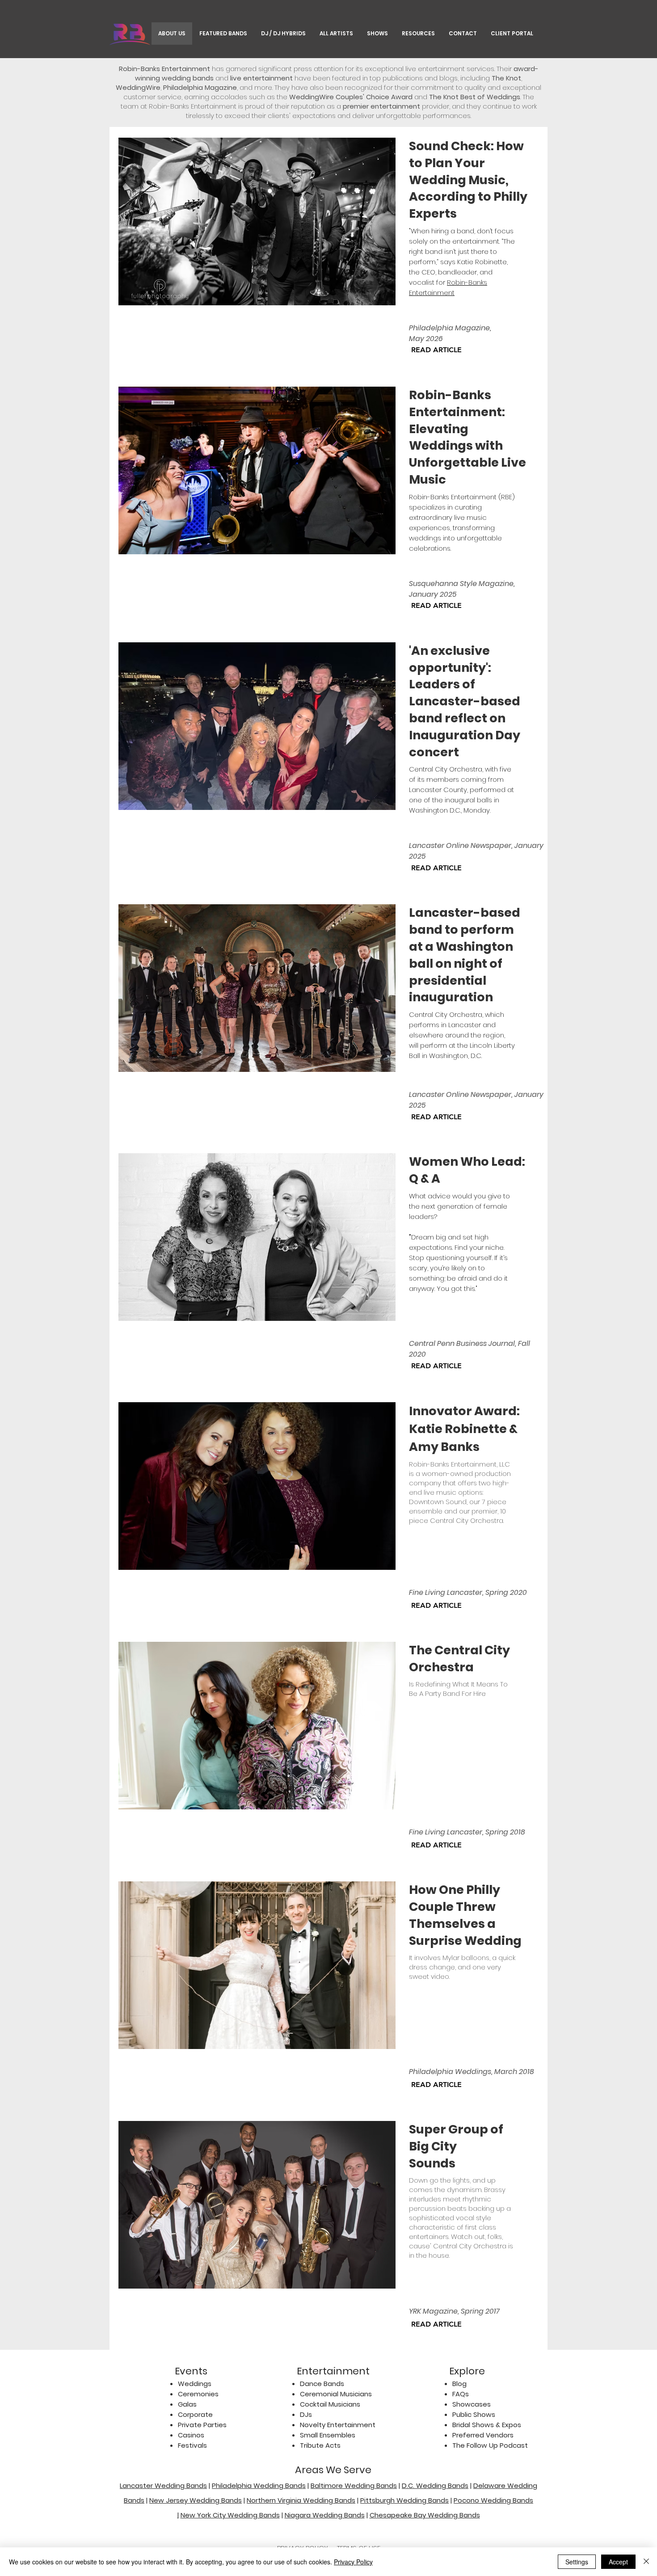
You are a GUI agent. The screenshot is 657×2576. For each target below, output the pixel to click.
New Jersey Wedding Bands (196, 2500)
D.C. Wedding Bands (435, 2485)
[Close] (646, 2562)
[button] (377, 34)
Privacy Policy (353, 2562)
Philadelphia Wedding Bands (259, 2485)
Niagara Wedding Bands (325, 2515)
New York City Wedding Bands (230, 2515)
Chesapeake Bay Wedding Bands (425, 2515)
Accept (618, 2562)
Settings (577, 2562)
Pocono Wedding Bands (493, 2500)
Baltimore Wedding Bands (354, 2485)
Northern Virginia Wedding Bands (301, 2500)
